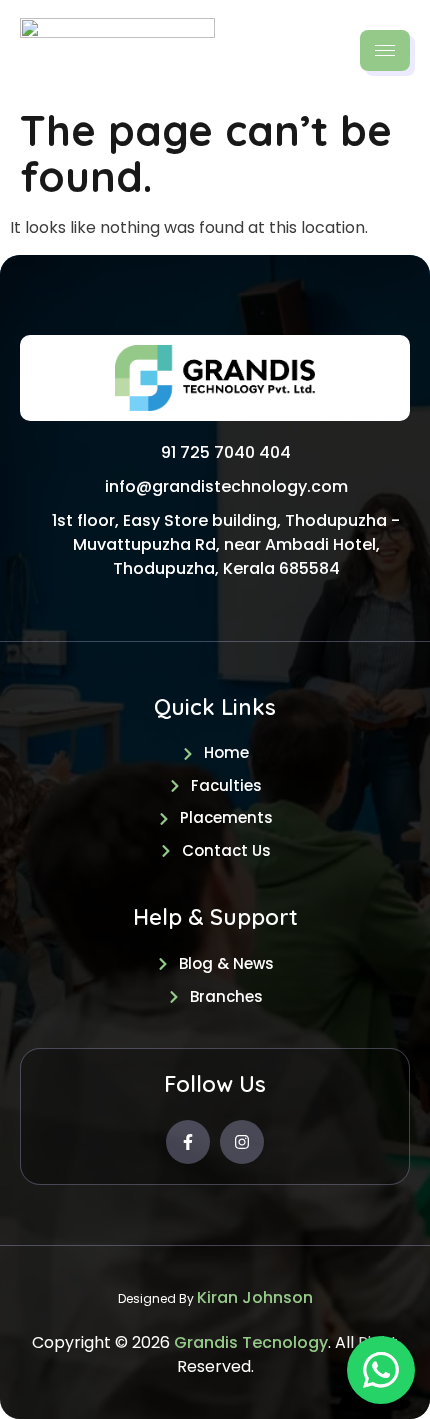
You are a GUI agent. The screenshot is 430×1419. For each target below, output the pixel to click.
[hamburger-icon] (385, 50)
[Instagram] (242, 1142)
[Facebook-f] (188, 1142)
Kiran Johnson (255, 1297)
